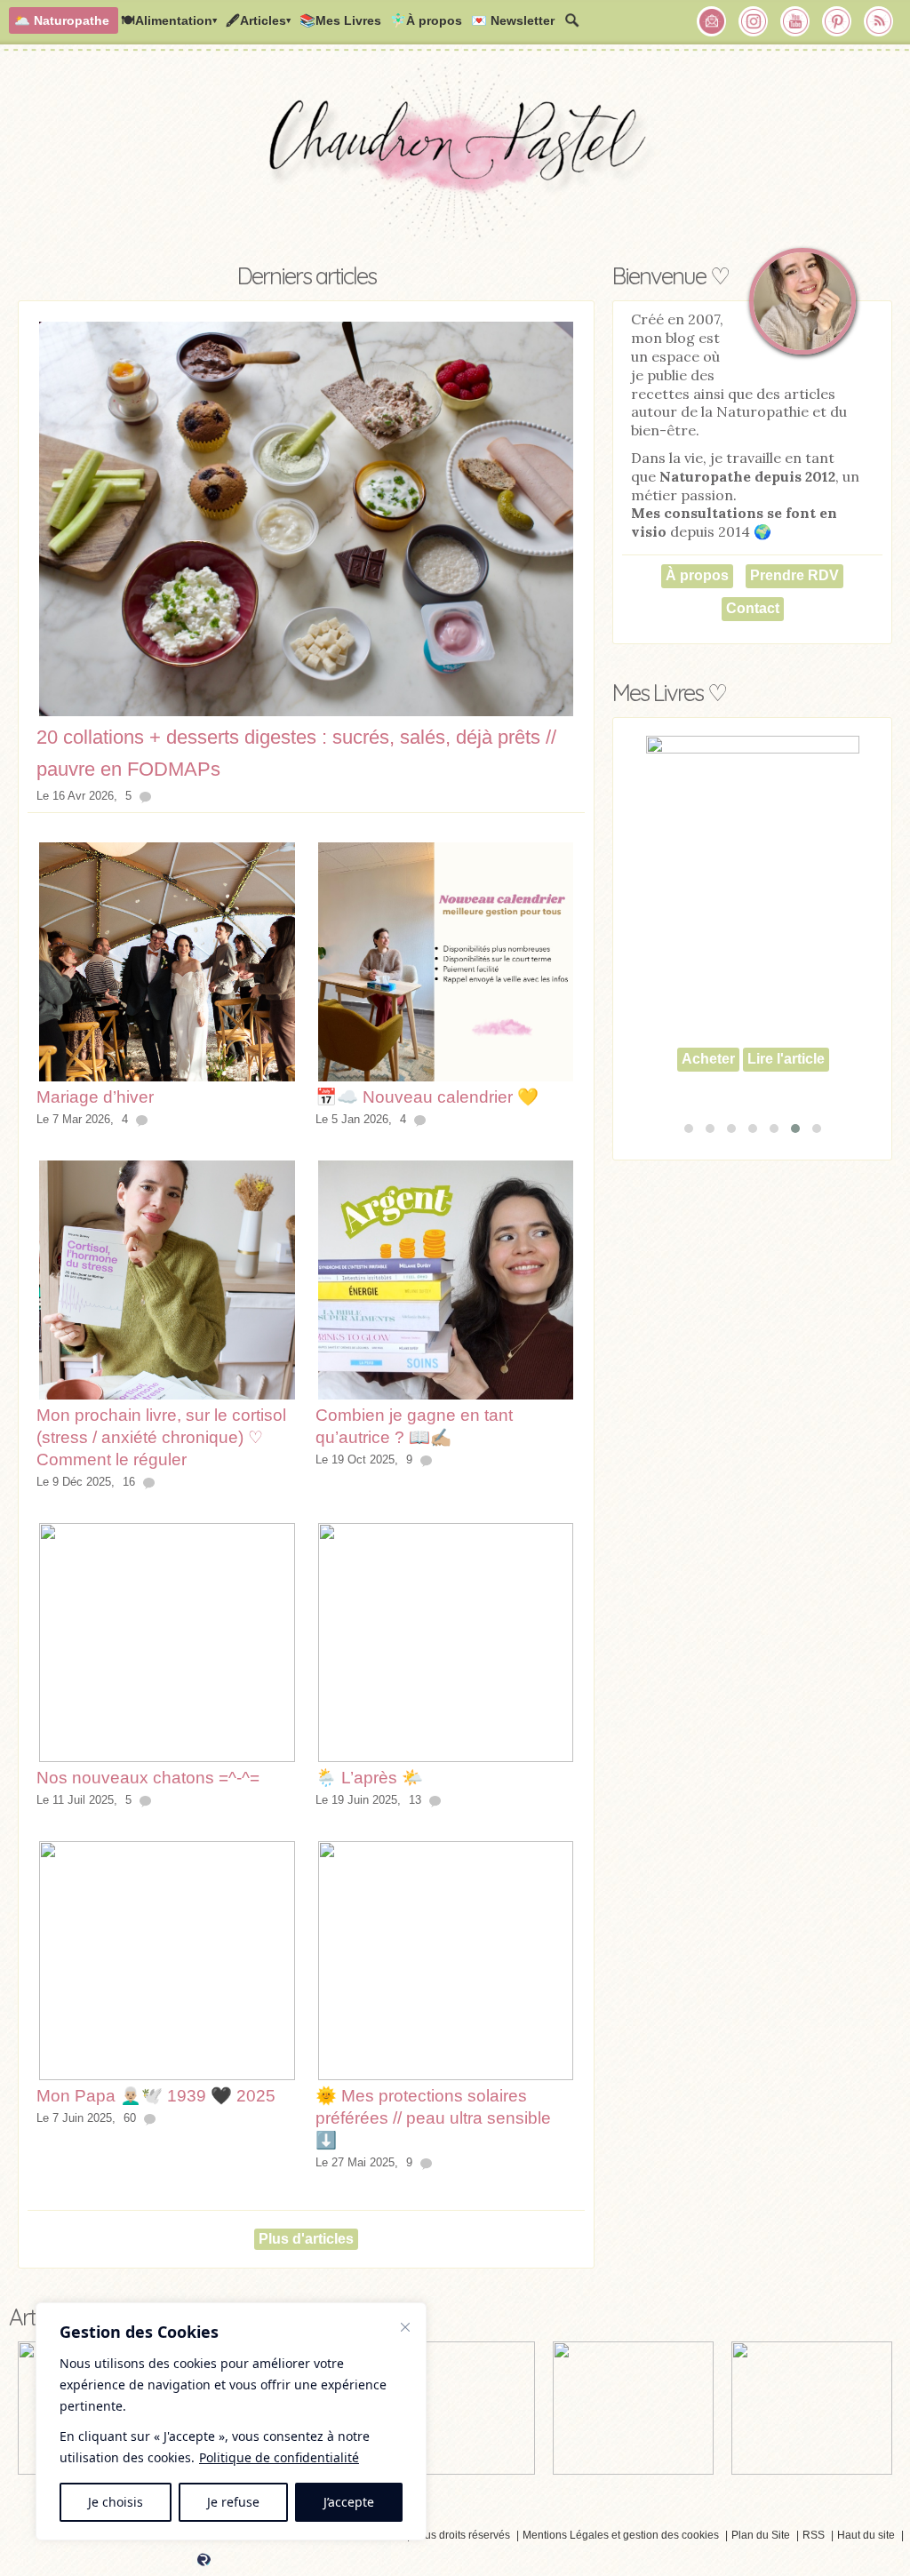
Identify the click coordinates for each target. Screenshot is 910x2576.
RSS (814, 2535)
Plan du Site (761, 2535)
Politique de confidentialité (279, 2457)
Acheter (708, 1032)
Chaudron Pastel (455, 156)
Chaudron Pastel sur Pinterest (837, 21)
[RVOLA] (204, 2563)
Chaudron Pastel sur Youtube (795, 21)
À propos (697, 575)
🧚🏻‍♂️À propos (426, 20)
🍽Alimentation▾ (169, 20)
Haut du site (866, 2535)
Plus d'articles (306, 2239)
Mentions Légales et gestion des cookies (621, 2535)
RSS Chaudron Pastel (879, 21)
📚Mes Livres (340, 20)
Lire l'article (786, 1032)
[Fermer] (405, 2327)
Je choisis (116, 2502)
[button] (689, 1128)
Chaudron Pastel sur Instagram (754, 21)
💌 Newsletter (513, 20)
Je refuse (233, 2502)
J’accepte (349, 2502)
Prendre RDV (794, 575)
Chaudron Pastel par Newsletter (712, 21)
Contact (753, 608)
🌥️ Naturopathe (62, 20)
